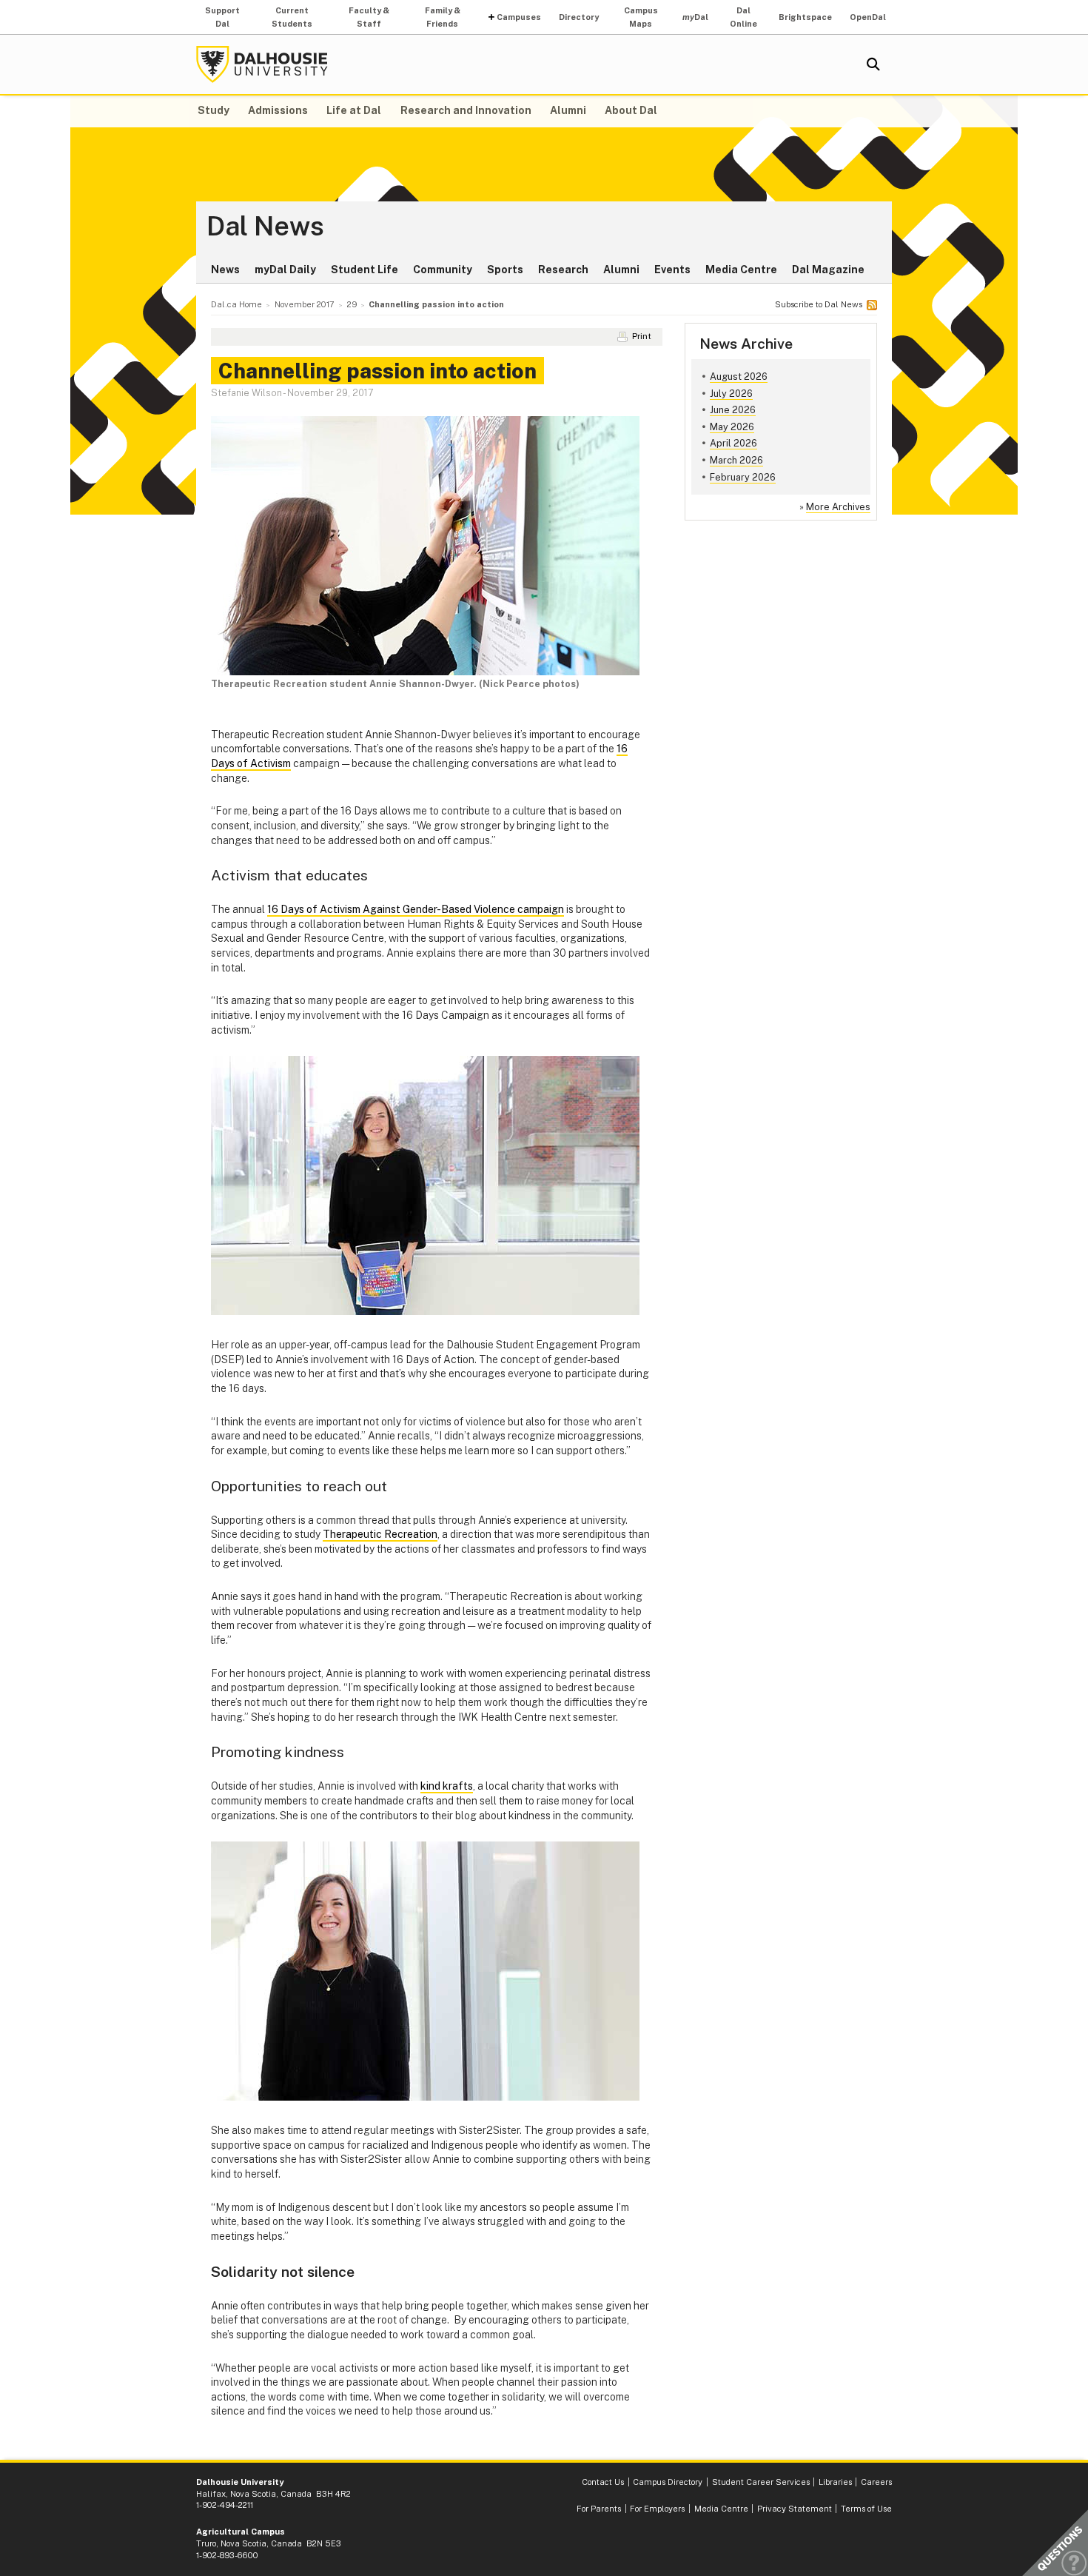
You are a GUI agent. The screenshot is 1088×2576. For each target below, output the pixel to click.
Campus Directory (668, 2482)
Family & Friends (443, 17)
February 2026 (743, 477)
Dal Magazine (828, 270)
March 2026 (736, 460)
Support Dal (222, 17)
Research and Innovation (466, 110)
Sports (505, 270)
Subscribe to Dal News (819, 304)
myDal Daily (285, 270)
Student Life (365, 270)
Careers (876, 2482)
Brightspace (805, 17)
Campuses (519, 17)
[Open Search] (873, 64)
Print (642, 336)
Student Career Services (761, 2482)
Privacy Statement (795, 2509)
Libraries (835, 2482)
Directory (579, 17)
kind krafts (447, 1786)
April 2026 (733, 443)
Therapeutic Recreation (380, 1534)
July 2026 (731, 394)
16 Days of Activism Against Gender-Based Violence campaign (416, 909)
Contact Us (603, 2482)
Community (443, 270)
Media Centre (741, 270)
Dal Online (743, 17)
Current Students (292, 17)
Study (214, 110)
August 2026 (739, 377)
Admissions (278, 110)
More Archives (838, 507)
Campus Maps (641, 17)
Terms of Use (866, 2509)
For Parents (599, 2509)
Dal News (265, 227)
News (225, 270)
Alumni (568, 110)
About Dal (631, 110)
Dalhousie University (262, 64)
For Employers (657, 2509)
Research (563, 270)
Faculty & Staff (369, 17)
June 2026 (733, 410)
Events (672, 270)
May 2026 (732, 427)
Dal (695, 17)
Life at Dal (354, 110)
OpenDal (868, 17)
